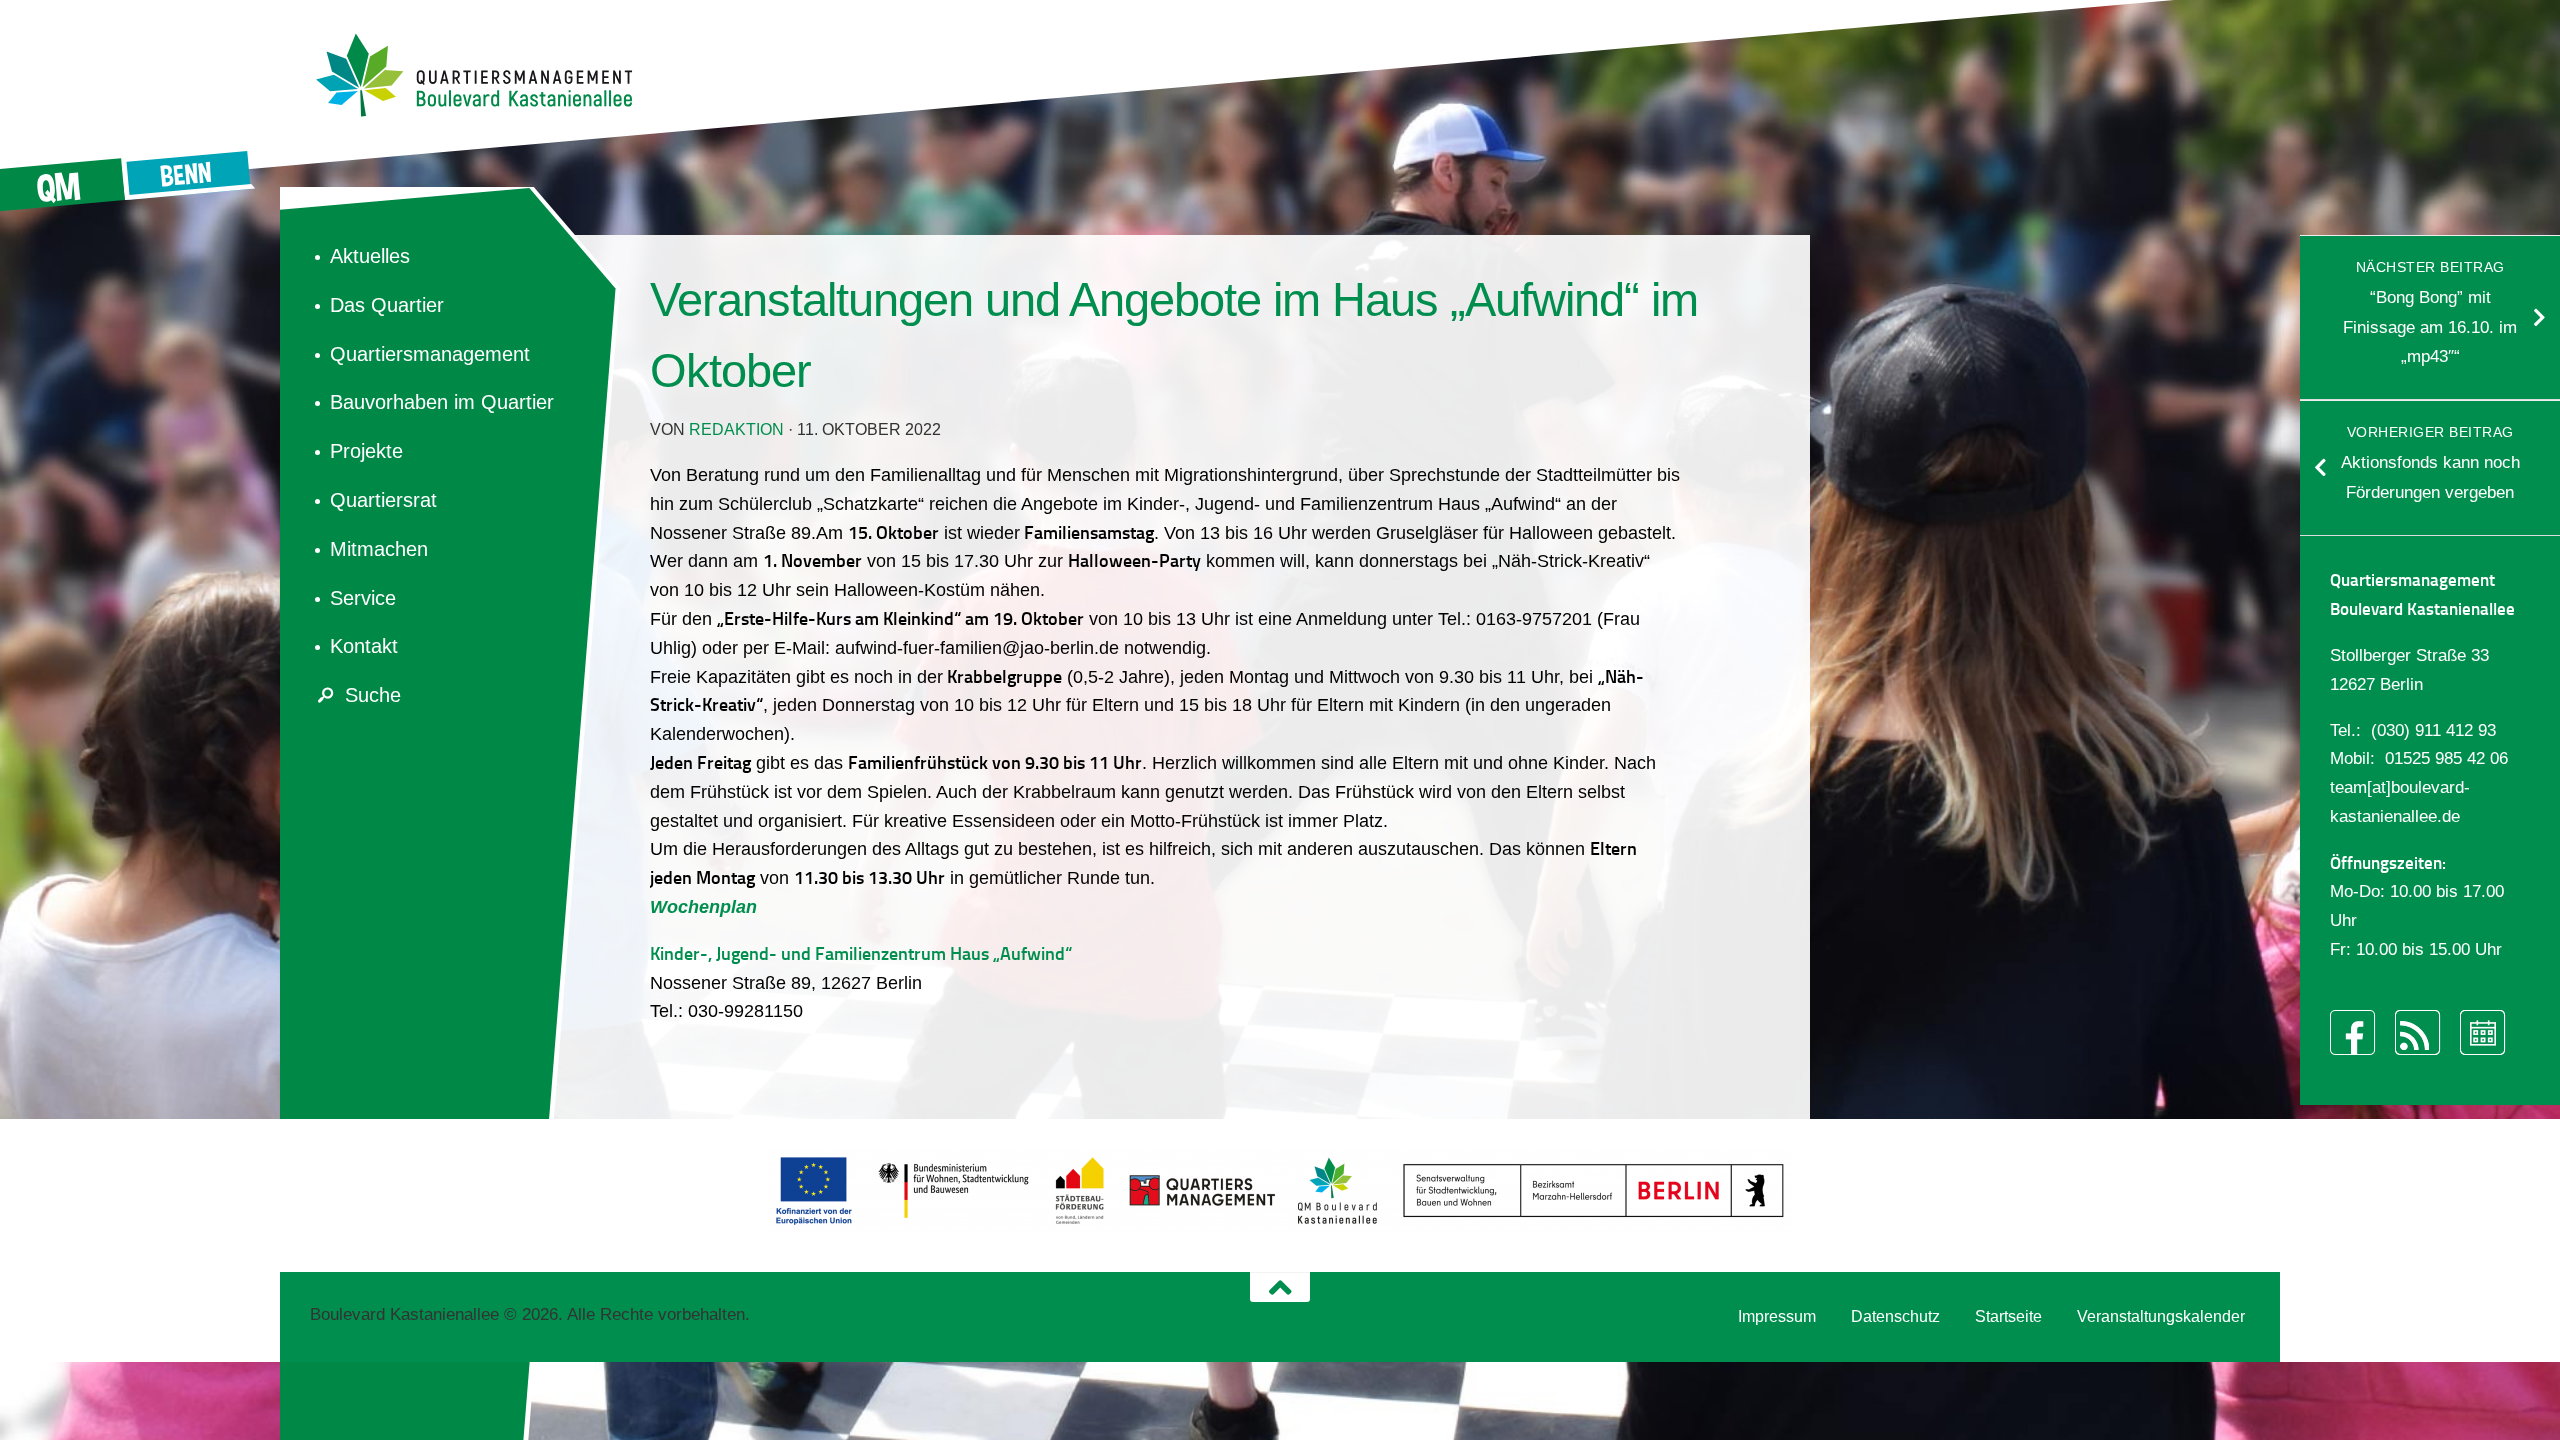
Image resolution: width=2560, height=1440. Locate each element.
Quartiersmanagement (430, 354)
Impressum (1777, 1316)
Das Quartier (387, 305)
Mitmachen (379, 549)
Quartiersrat (383, 500)
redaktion (736, 429)
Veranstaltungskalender (2161, 1316)
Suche (373, 695)
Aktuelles (370, 256)
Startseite (2008, 1316)
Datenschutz (1895, 1316)
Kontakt (364, 646)
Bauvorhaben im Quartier (442, 402)
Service (363, 598)
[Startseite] (485, 75)
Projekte (366, 451)
